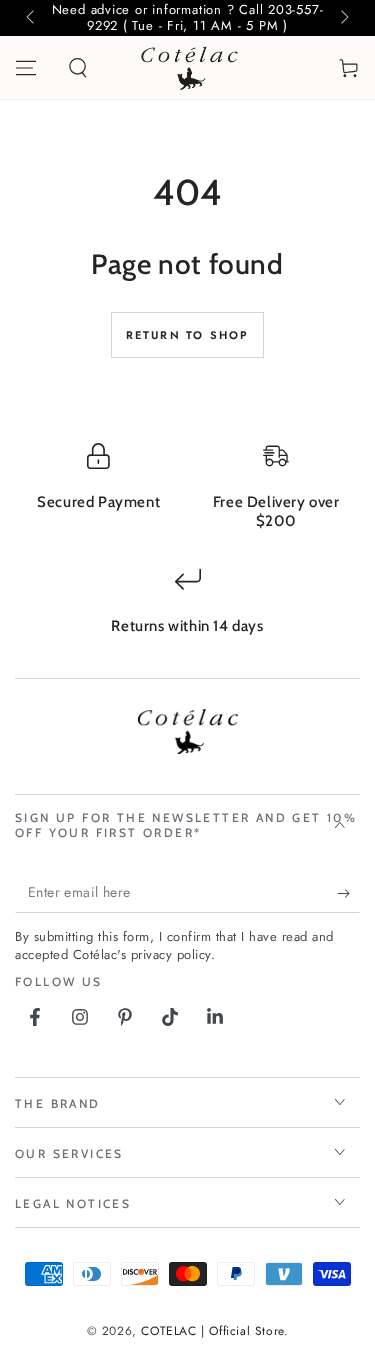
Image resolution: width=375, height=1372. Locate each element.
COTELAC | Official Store (212, 1331)
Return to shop (188, 335)
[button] (78, 68)
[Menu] (26, 68)
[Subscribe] (348, 893)
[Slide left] (32, 18)
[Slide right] (343, 18)
